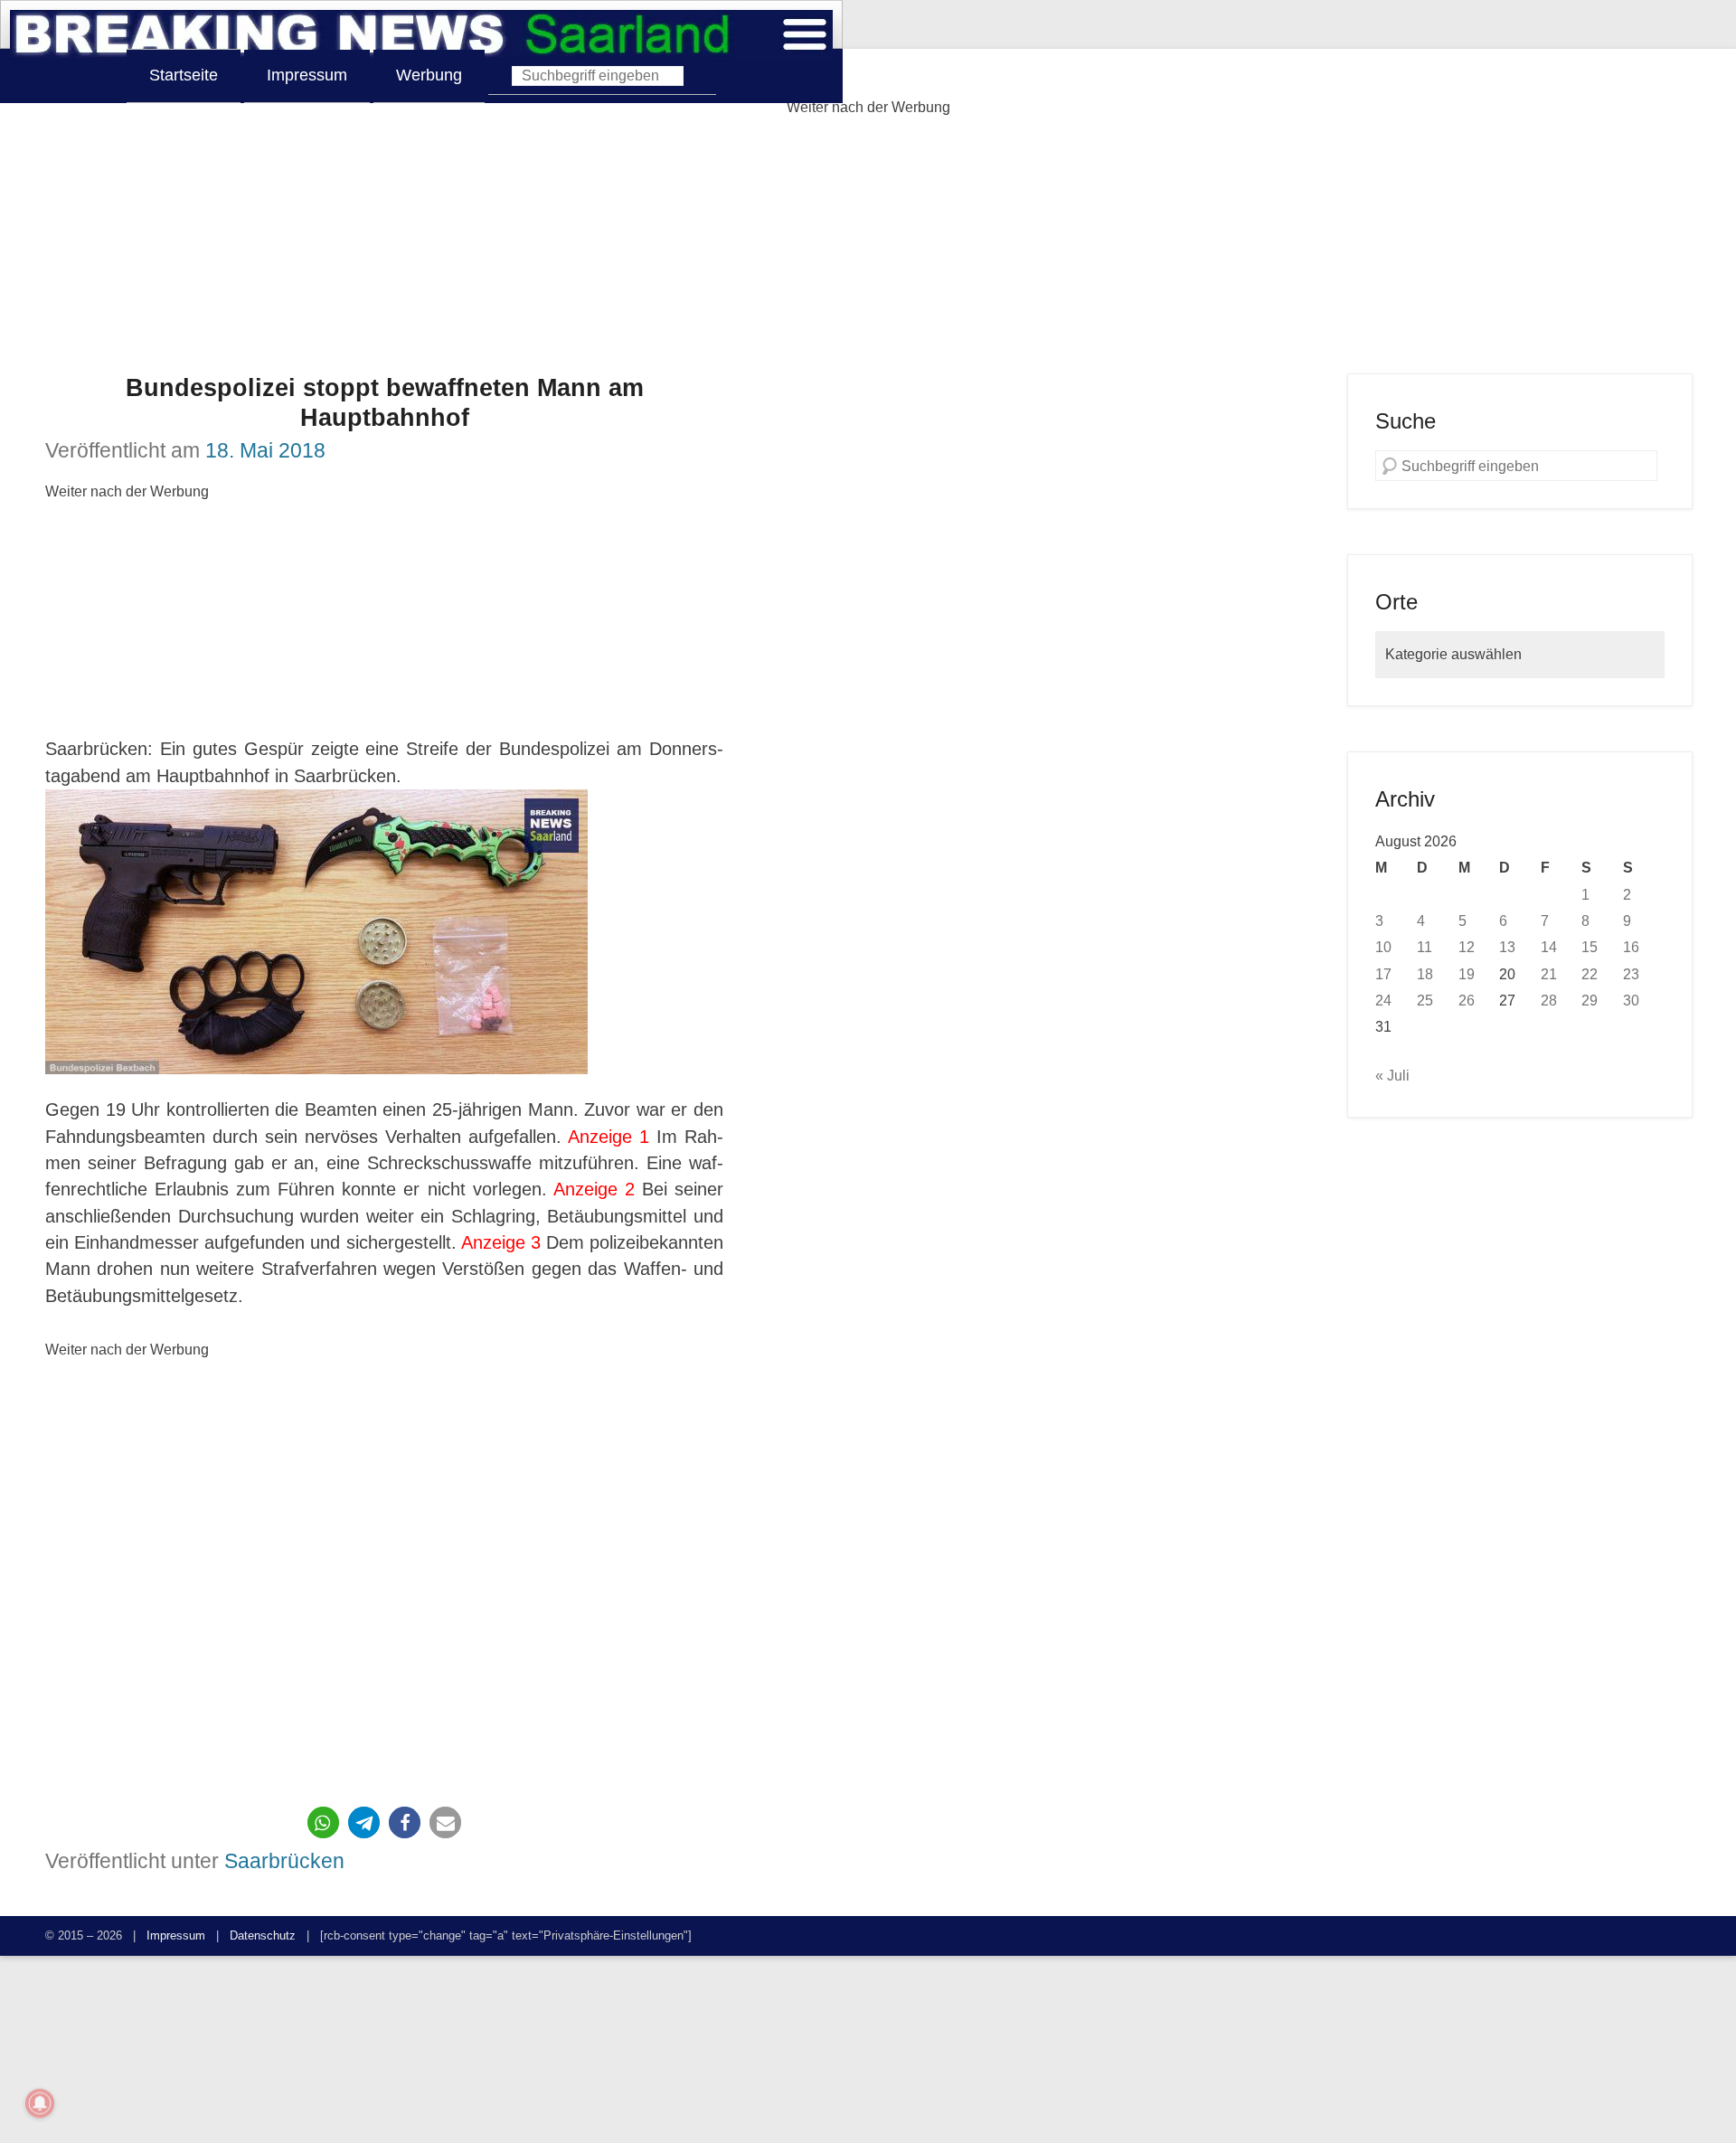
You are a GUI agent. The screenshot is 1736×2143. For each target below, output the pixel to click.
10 (1383, 947)
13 (1507, 947)
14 (1549, 947)
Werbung (429, 75)
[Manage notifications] (40, 2103)
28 (1549, 1000)
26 (1467, 1000)
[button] (323, 1822)
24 (1383, 1000)
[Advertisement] (868, 247)
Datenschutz (263, 1935)
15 (1590, 947)
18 (1425, 974)
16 (1631, 947)
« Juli (1392, 1075)
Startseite (184, 75)
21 (1549, 974)
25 (1425, 1000)
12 (1467, 947)
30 (1631, 1000)
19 (1467, 974)
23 (1631, 974)
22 (1590, 974)
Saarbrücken (284, 1861)
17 (1383, 974)
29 (1590, 1000)
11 (1425, 947)
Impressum (307, 75)
